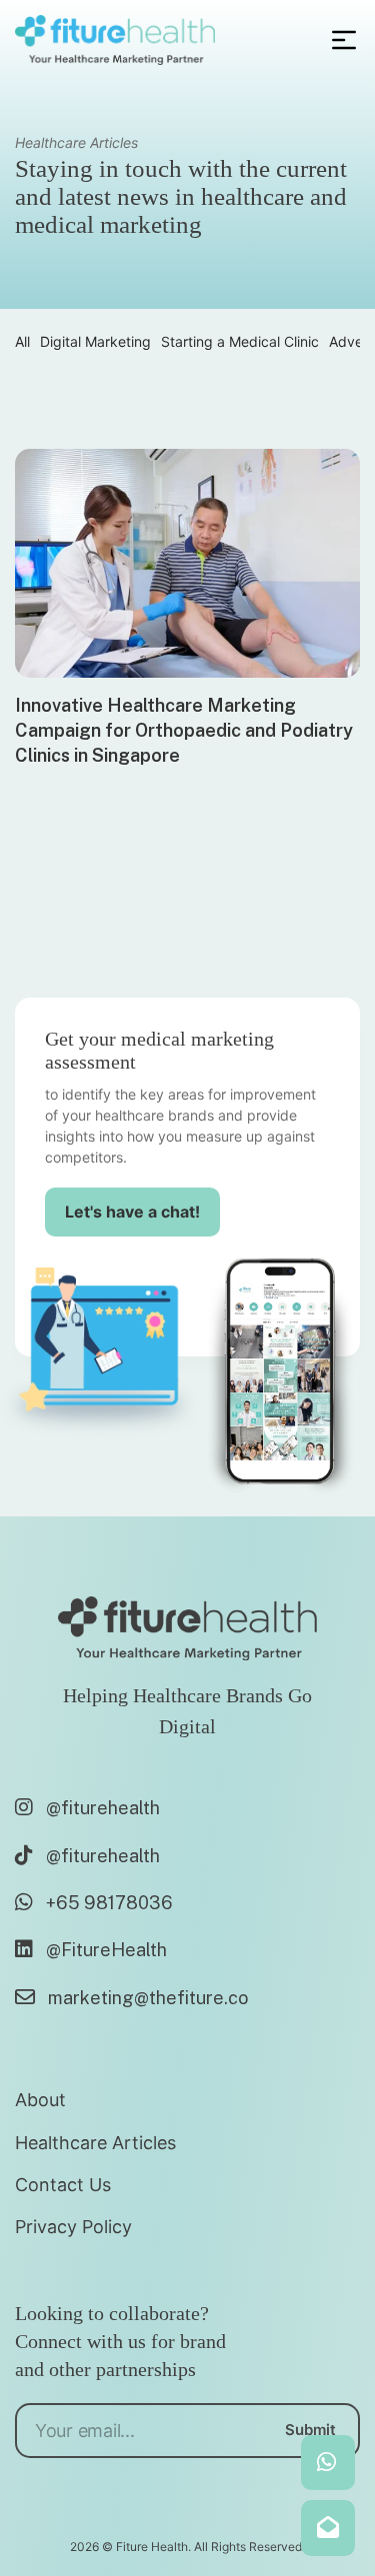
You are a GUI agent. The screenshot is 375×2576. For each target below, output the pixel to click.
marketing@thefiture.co (148, 1998)
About (40, 2100)
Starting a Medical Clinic (240, 341)
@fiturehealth (103, 1808)
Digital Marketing (95, 341)
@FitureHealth (106, 1950)
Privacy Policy (73, 2227)
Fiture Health (152, 2547)
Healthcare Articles (95, 2143)
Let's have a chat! (132, 1212)
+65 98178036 (109, 1903)
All (22, 341)
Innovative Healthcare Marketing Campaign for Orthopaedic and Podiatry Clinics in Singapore (184, 730)
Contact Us (63, 2185)
